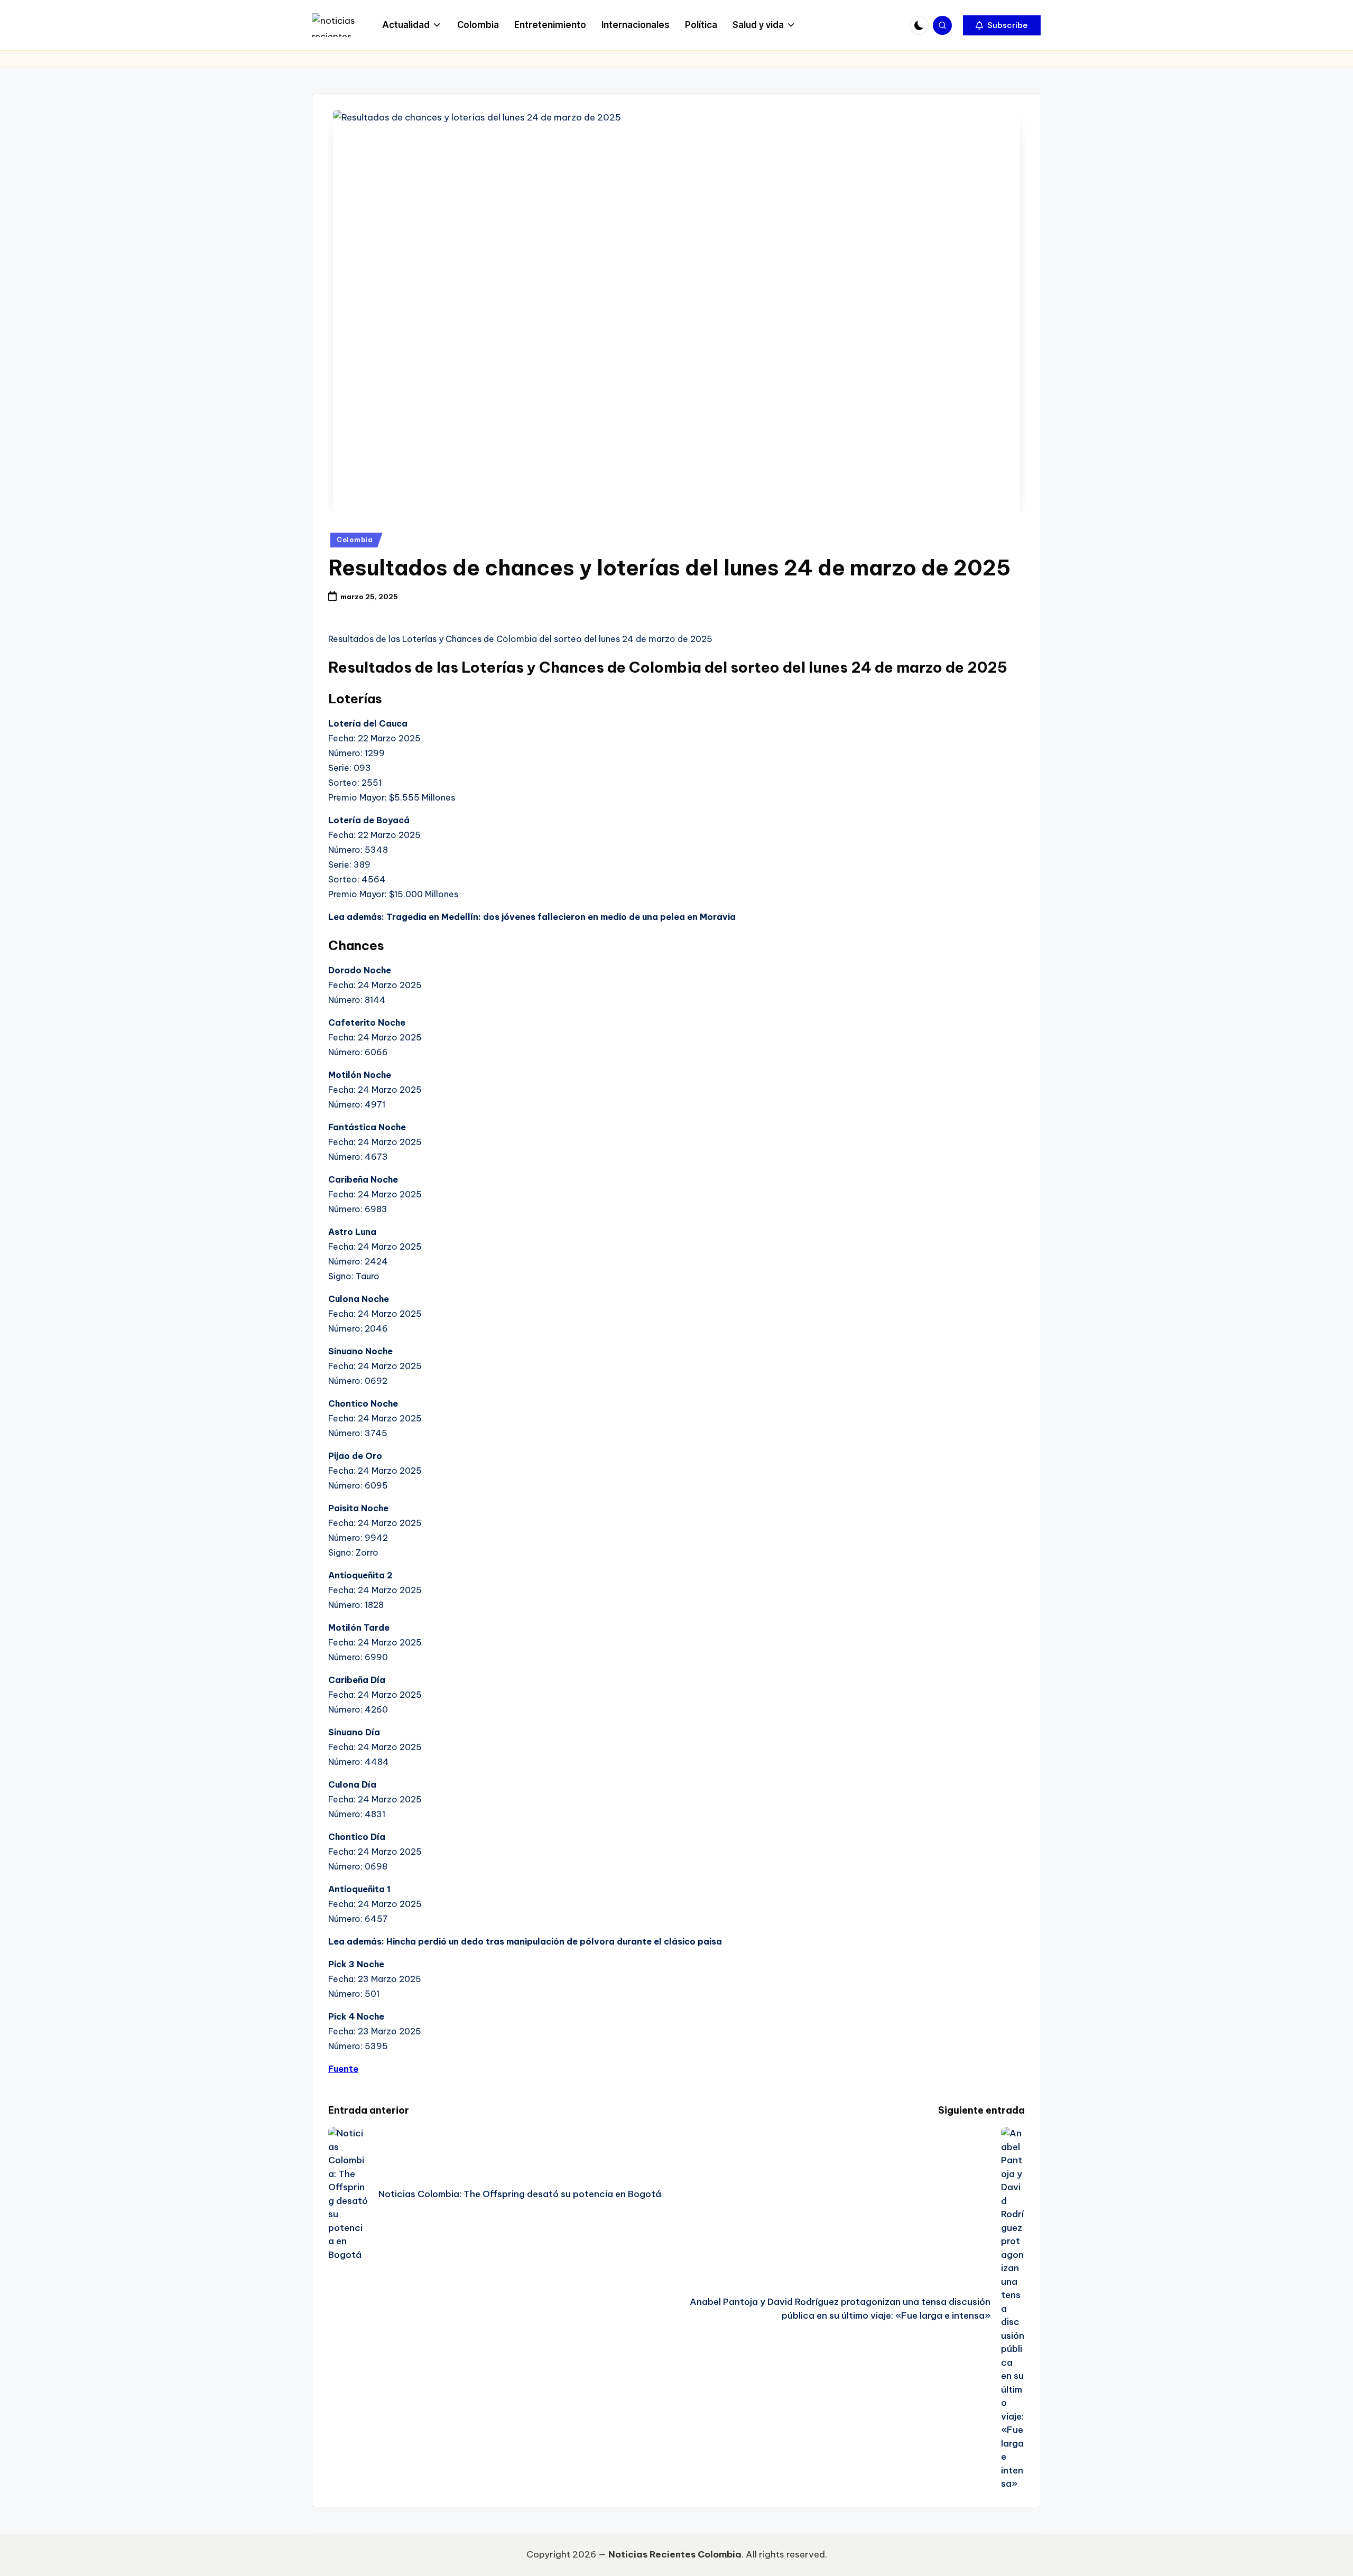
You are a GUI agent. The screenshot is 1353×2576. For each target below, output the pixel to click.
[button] (1002, 25)
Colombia (355, 540)
